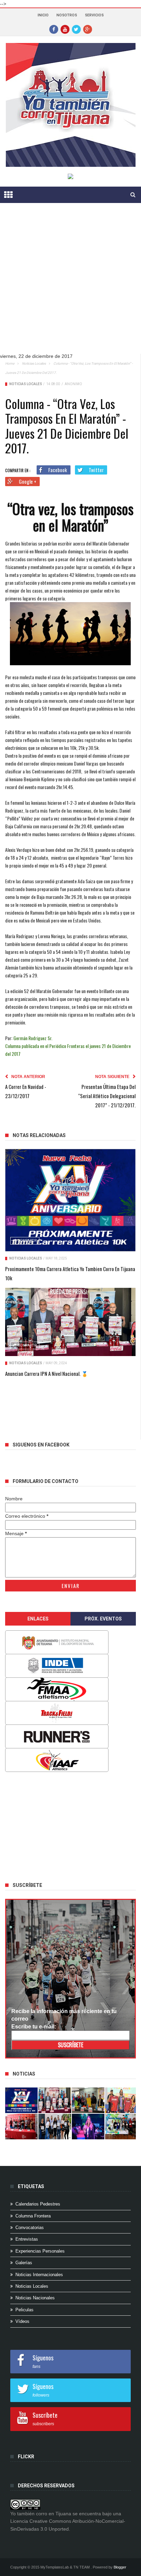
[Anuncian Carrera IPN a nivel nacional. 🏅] (70, 1322)
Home (10, 363)
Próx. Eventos (103, 1619)
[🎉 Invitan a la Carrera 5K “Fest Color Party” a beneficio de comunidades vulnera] (88, 2100)
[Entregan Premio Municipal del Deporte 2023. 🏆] (88, 2127)
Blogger (120, 2567)
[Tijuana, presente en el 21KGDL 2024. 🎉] (55, 2127)
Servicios (94, 15)
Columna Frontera (33, 2216)
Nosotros (67, 15)
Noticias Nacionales (35, 2298)
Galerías (24, 2263)
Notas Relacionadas (39, 1135)
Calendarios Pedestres (38, 2204)
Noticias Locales (34, 363)
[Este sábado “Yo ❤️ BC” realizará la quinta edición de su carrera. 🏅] (121, 2127)
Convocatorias (30, 2228)
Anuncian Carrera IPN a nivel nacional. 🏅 (47, 1373)
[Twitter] (76, 29)
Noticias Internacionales (39, 2275)
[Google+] (88, 29)
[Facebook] (54, 29)
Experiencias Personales (40, 2251)
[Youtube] (65, 29)
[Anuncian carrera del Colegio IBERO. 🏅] (21, 2127)
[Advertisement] (70, 283)
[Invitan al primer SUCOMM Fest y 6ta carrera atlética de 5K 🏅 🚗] (121, 2100)
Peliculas (24, 2310)
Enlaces (38, 1619)
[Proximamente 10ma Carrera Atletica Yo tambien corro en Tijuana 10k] (70, 1200)
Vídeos (22, 2321)
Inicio (43, 15)
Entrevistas (27, 2239)
